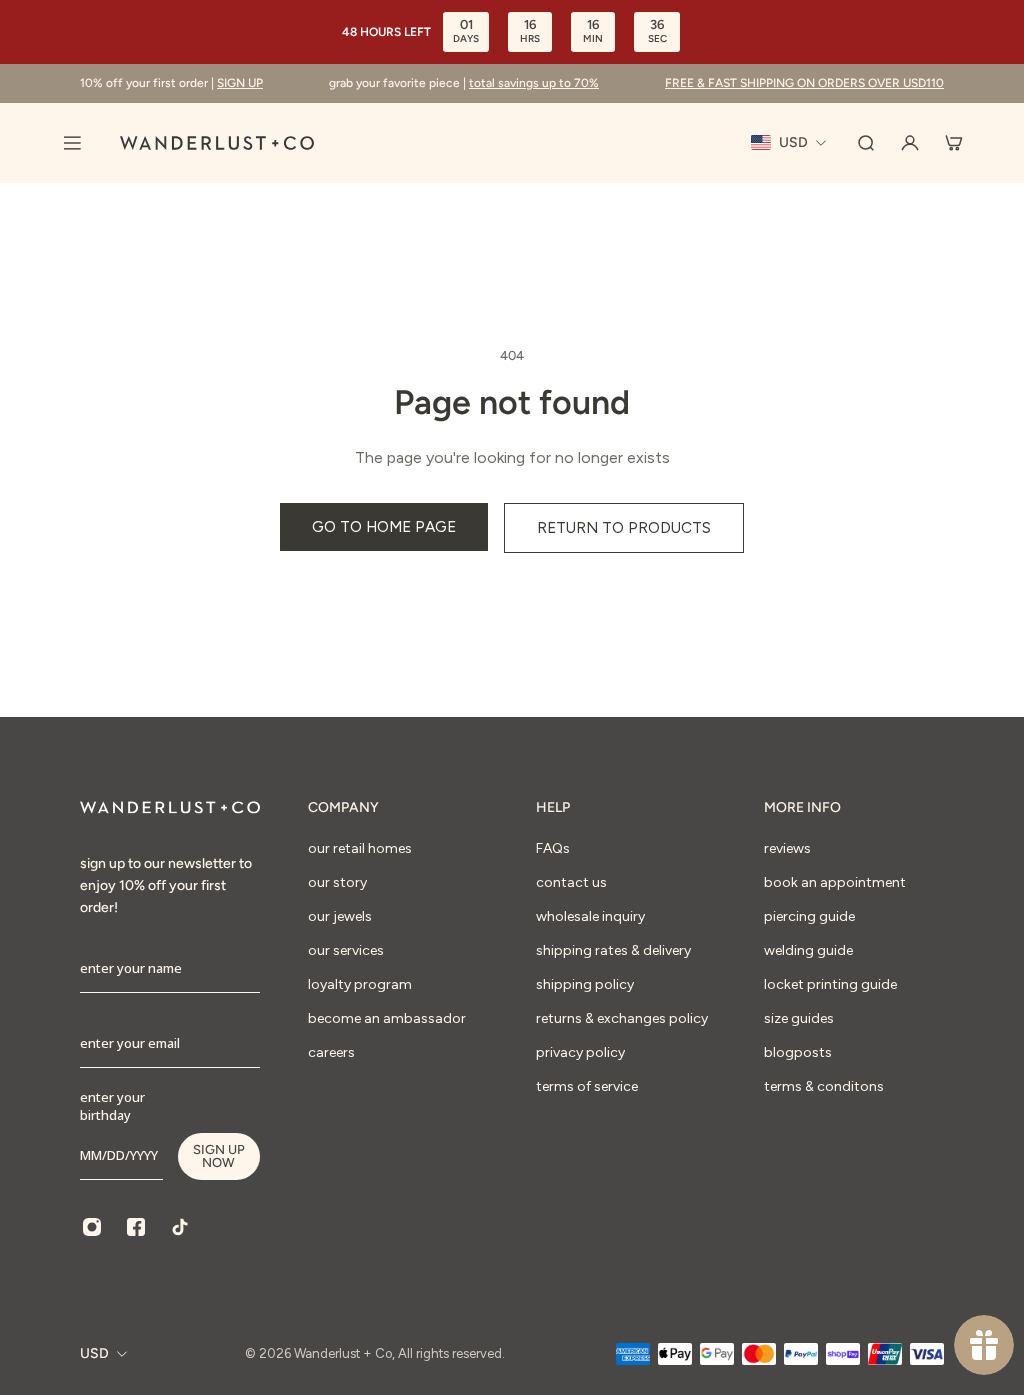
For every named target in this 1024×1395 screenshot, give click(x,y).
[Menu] (72, 143)
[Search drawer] (866, 143)
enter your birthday (112, 1106)
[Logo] (217, 143)
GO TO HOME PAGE (384, 526)
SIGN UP (240, 83)
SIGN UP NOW (219, 1156)
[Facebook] (136, 1227)
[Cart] (954, 143)
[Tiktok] (180, 1227)
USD (94, 1353)
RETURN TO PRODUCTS (624, 527)
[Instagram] (92, 1227)
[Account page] (910, 143)
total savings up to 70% (534, 83)
